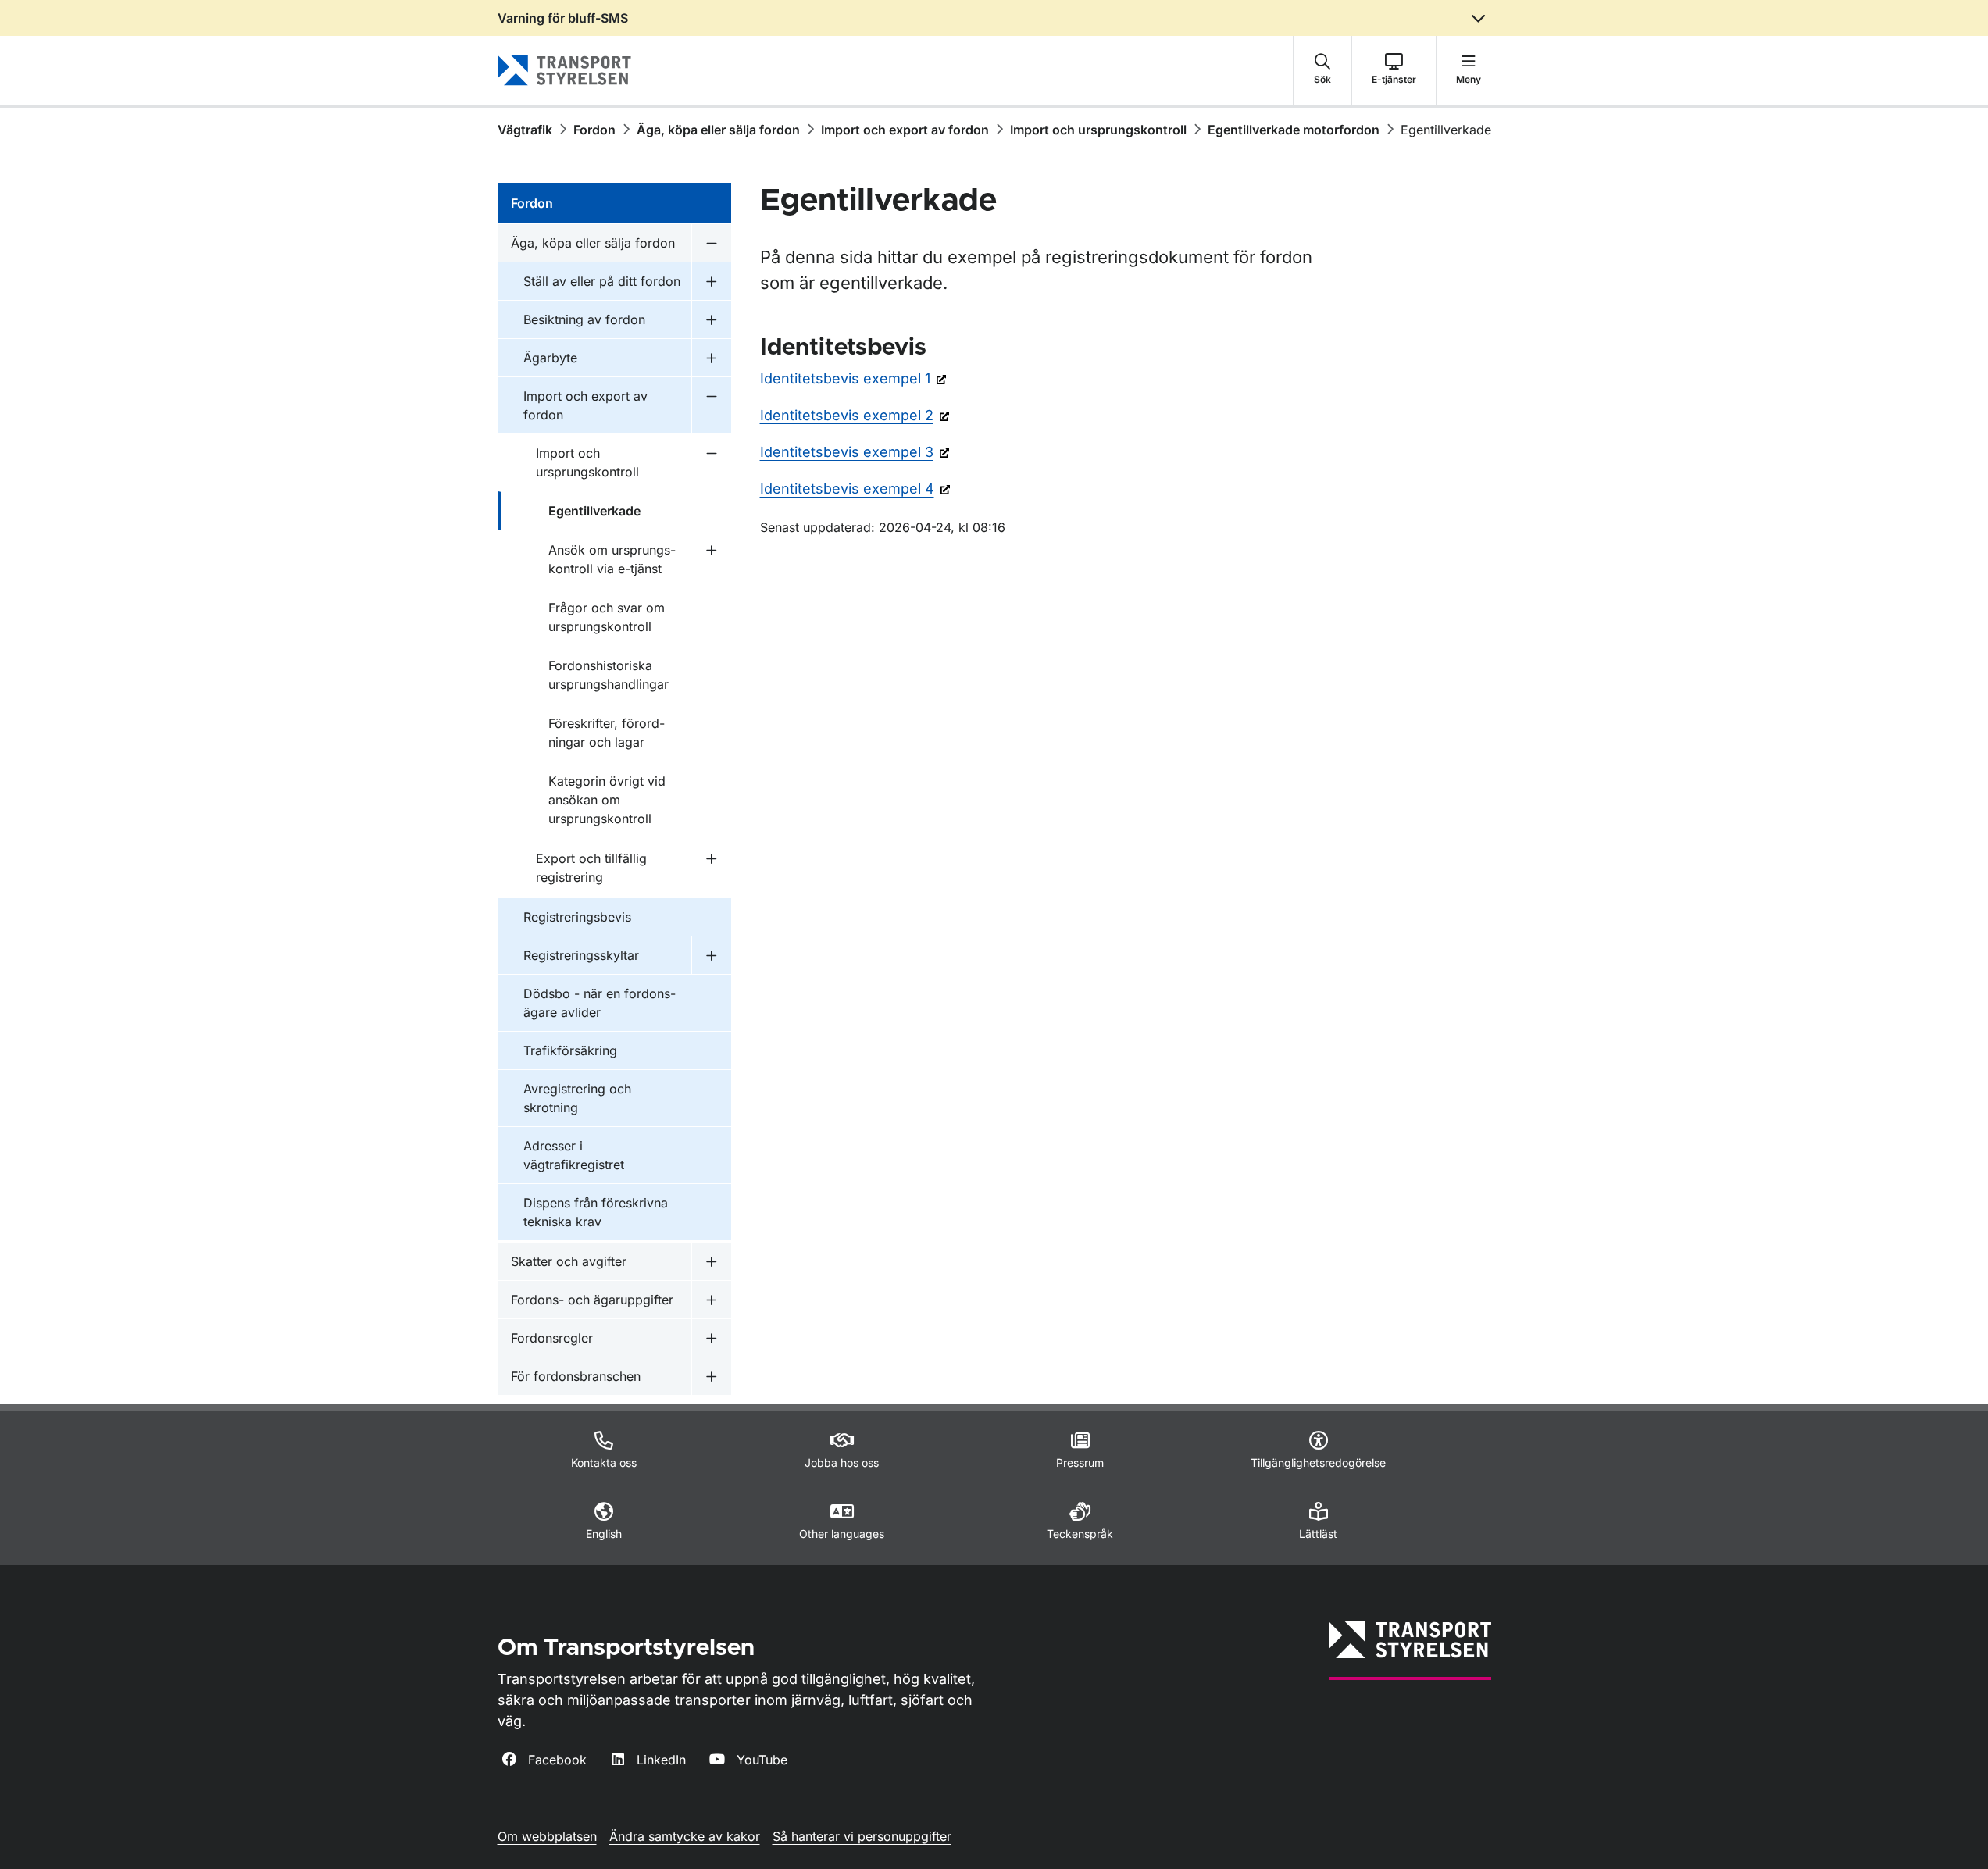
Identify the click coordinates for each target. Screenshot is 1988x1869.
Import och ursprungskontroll (1098, 130)
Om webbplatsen (547, 1836)
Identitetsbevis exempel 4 (847, 489)
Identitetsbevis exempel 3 (847, 452)
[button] (1322, 70)
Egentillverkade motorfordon (1294, 130)
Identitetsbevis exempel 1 (845, 378)
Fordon (594, 130)
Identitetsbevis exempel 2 (847, 415)
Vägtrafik (525, 130)
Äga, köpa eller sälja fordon (718, 130)
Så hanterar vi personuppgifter (862, 1836)
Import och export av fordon (905, 130)
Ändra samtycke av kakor (685, 1836)
